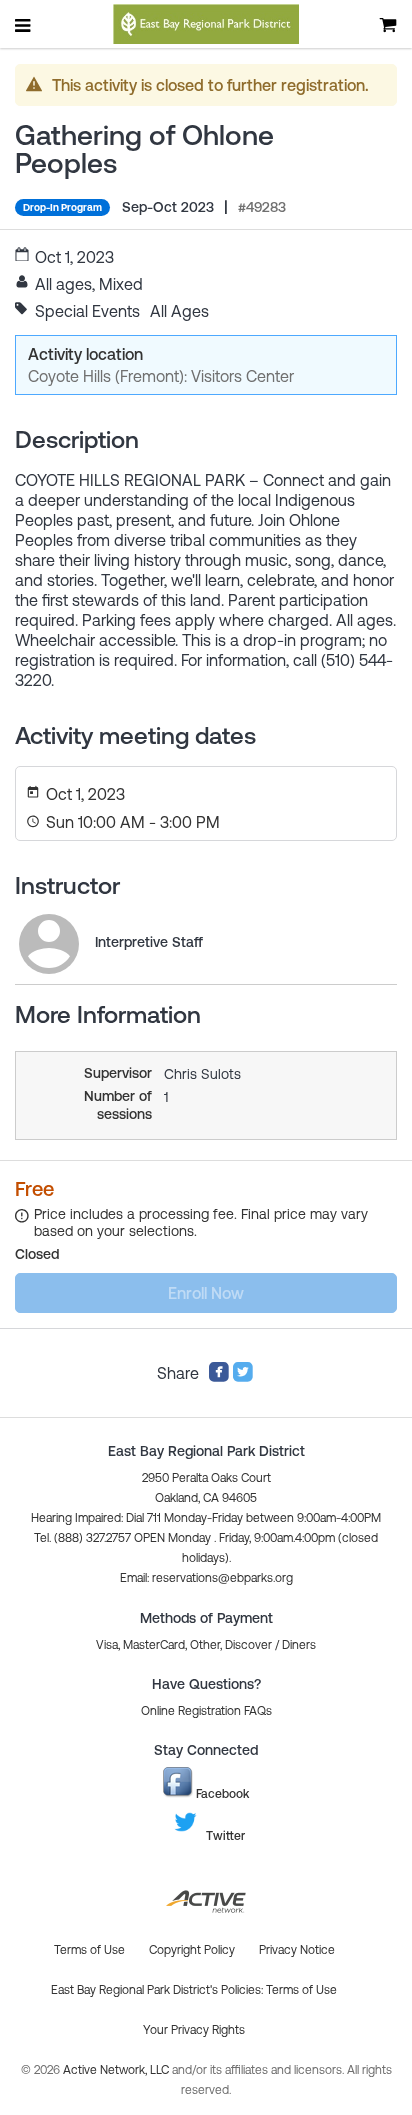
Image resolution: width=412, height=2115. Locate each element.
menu (24, 25)
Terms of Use (301, 1990)
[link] (49, 944)
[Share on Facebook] (219, 1377)
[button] (206, 1578)
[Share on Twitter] (243, 1377)
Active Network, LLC (117, 2070)
